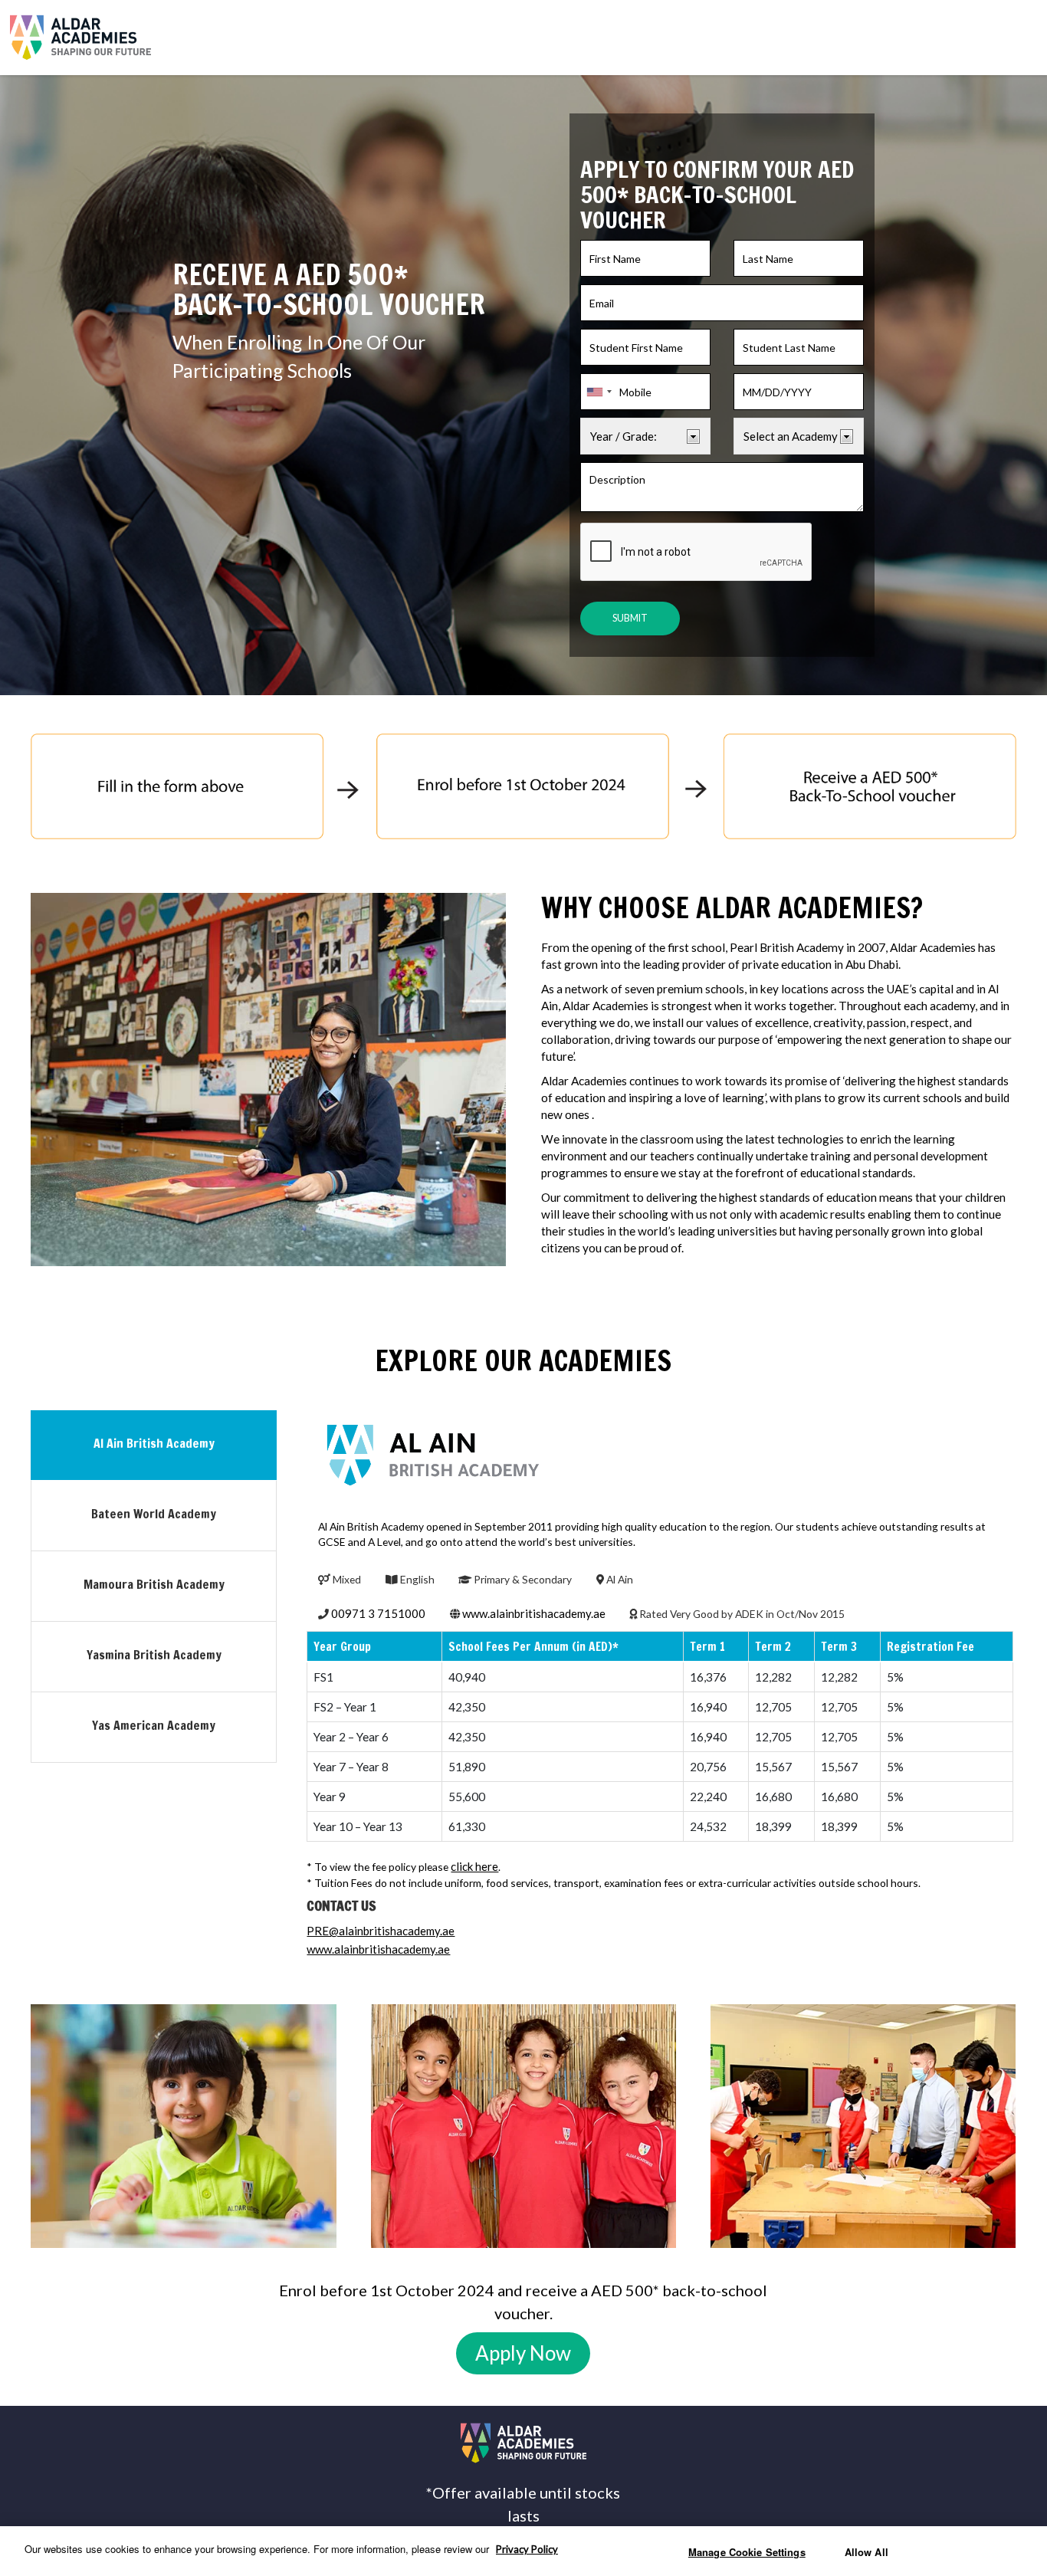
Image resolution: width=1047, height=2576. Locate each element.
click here (474, 1866)
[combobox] (599, 392)
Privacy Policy (527, 2549)
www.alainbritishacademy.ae (534, 1613)
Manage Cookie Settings (747, 2552)
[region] (523, 2551)
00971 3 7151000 (378, 1613)
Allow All (866, 2552)
